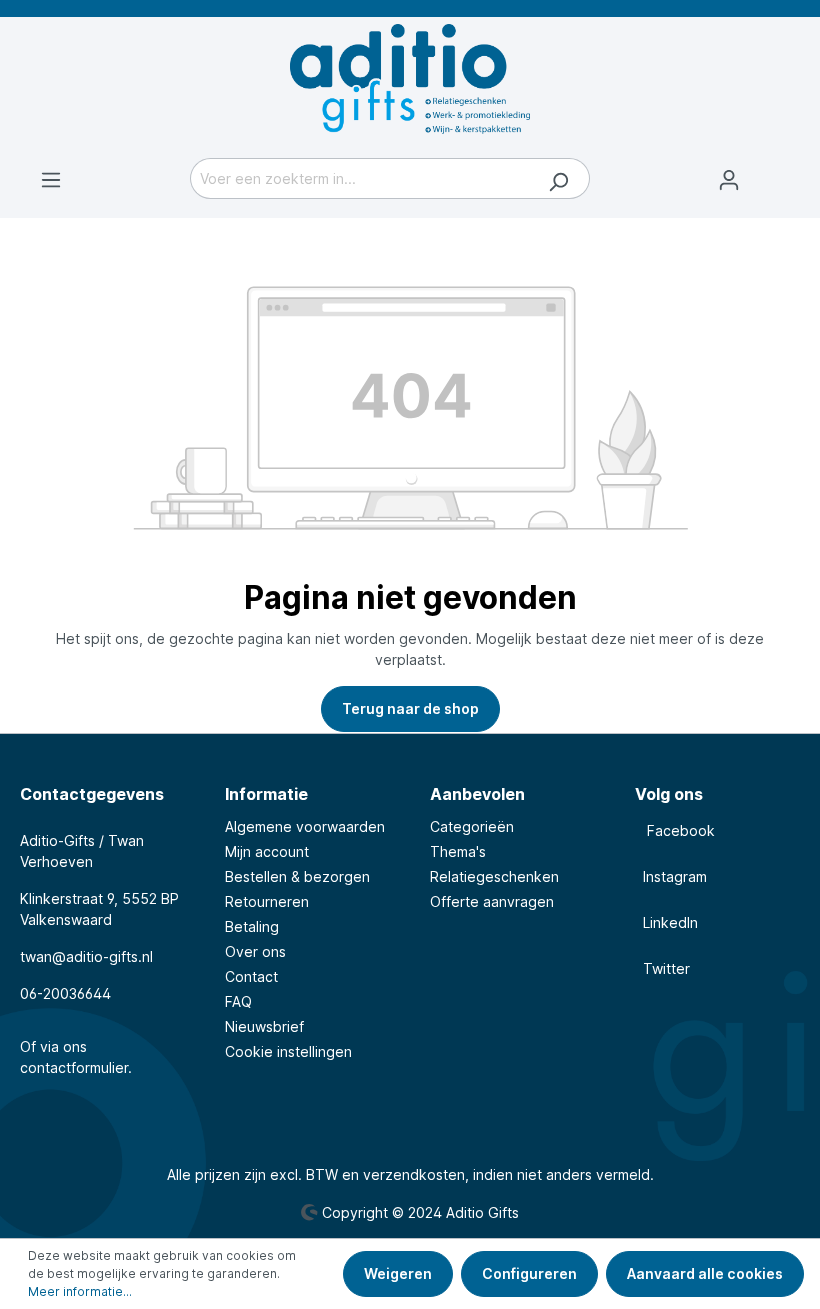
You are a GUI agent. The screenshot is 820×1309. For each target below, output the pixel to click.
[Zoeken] (558, 178)
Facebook (675, 830)
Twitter (662, 968)
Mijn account (267, 851)
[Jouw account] (729, 180)
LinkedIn (666, 922)
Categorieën (472, 826)
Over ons (255, 951)
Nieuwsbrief (264, 1026)
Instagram (671, 876)
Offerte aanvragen (492, 901)
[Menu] (51, 180)
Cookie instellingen (288, 1051)
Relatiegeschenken (494, 876)
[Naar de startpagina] (410, 79)
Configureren (529, 1273)
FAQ (238, 1001)
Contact (251, 976)
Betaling (252, 926)
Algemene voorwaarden (305, 826)
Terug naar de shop (410, 708)
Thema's (458, 851)
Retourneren (267, 901)
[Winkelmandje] (780, 170)
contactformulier (74, 1067)
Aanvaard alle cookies (705, 1273)
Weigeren (398, 1273)
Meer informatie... (80, 1291)
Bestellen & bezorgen (297, 876)
